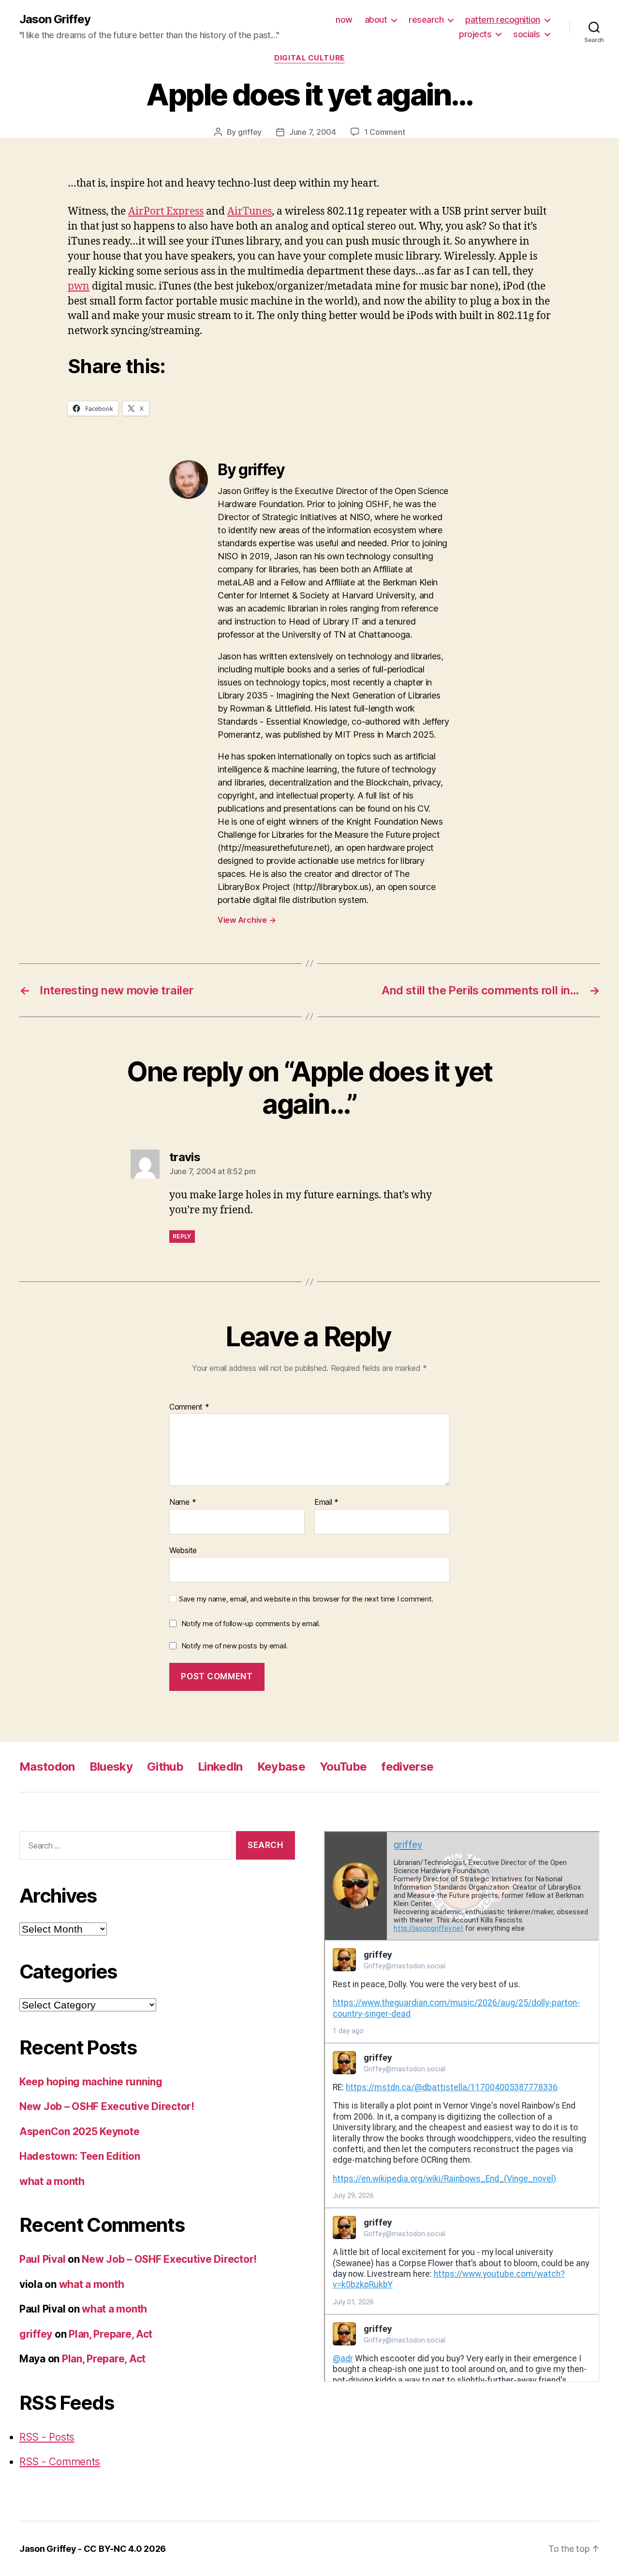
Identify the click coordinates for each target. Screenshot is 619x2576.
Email (326, 1502)
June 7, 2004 (313, 132)
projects (475, 34)
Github (165, 1767)
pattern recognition (503, 20)
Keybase (281, 1767)
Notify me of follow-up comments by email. (251, 1623)
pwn (79, 286)
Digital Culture (309, 58)
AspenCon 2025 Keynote (79, 2132)
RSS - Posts (47, 2437)
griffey (250, 132)
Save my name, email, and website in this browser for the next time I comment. (306, 1599)
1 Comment (385, 132)
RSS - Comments (60, 2462)
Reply (182, 1236)
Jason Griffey (55, 19)
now (344, 20)
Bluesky (111, 1767)
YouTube (343, 1767)
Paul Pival (42, 2259)
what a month (52, 2181)
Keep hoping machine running (91, 2082)
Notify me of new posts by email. (235, 1646)
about (376, 20)
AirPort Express (166, 211)
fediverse (407, 1767)
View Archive (247, 920)
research (426, 20)
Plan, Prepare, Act (111, 2334)
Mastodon (47, 1767)
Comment (189, 1407)
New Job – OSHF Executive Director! (107, 2106)
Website (183, 1550)
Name (183, 1502)
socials (527, 34)
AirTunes (250, 211)
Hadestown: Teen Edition (80, 2156)
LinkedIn (220, 1767)
